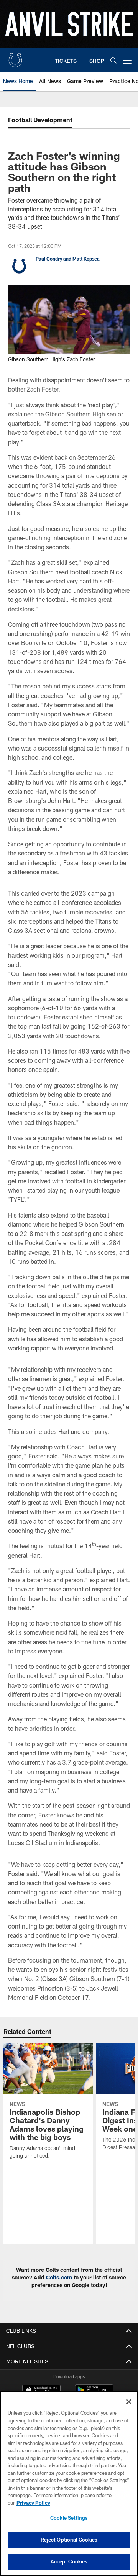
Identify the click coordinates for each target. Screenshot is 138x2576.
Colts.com (59, 2277)
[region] (69, 2483)
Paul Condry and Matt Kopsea (68, 259)
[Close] (129, 2402)
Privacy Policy (33, 2503)
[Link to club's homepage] (15, 57)
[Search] (113, 60)
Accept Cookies (69, 2561)
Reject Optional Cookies (69, 2540)
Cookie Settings (69, 2518)
